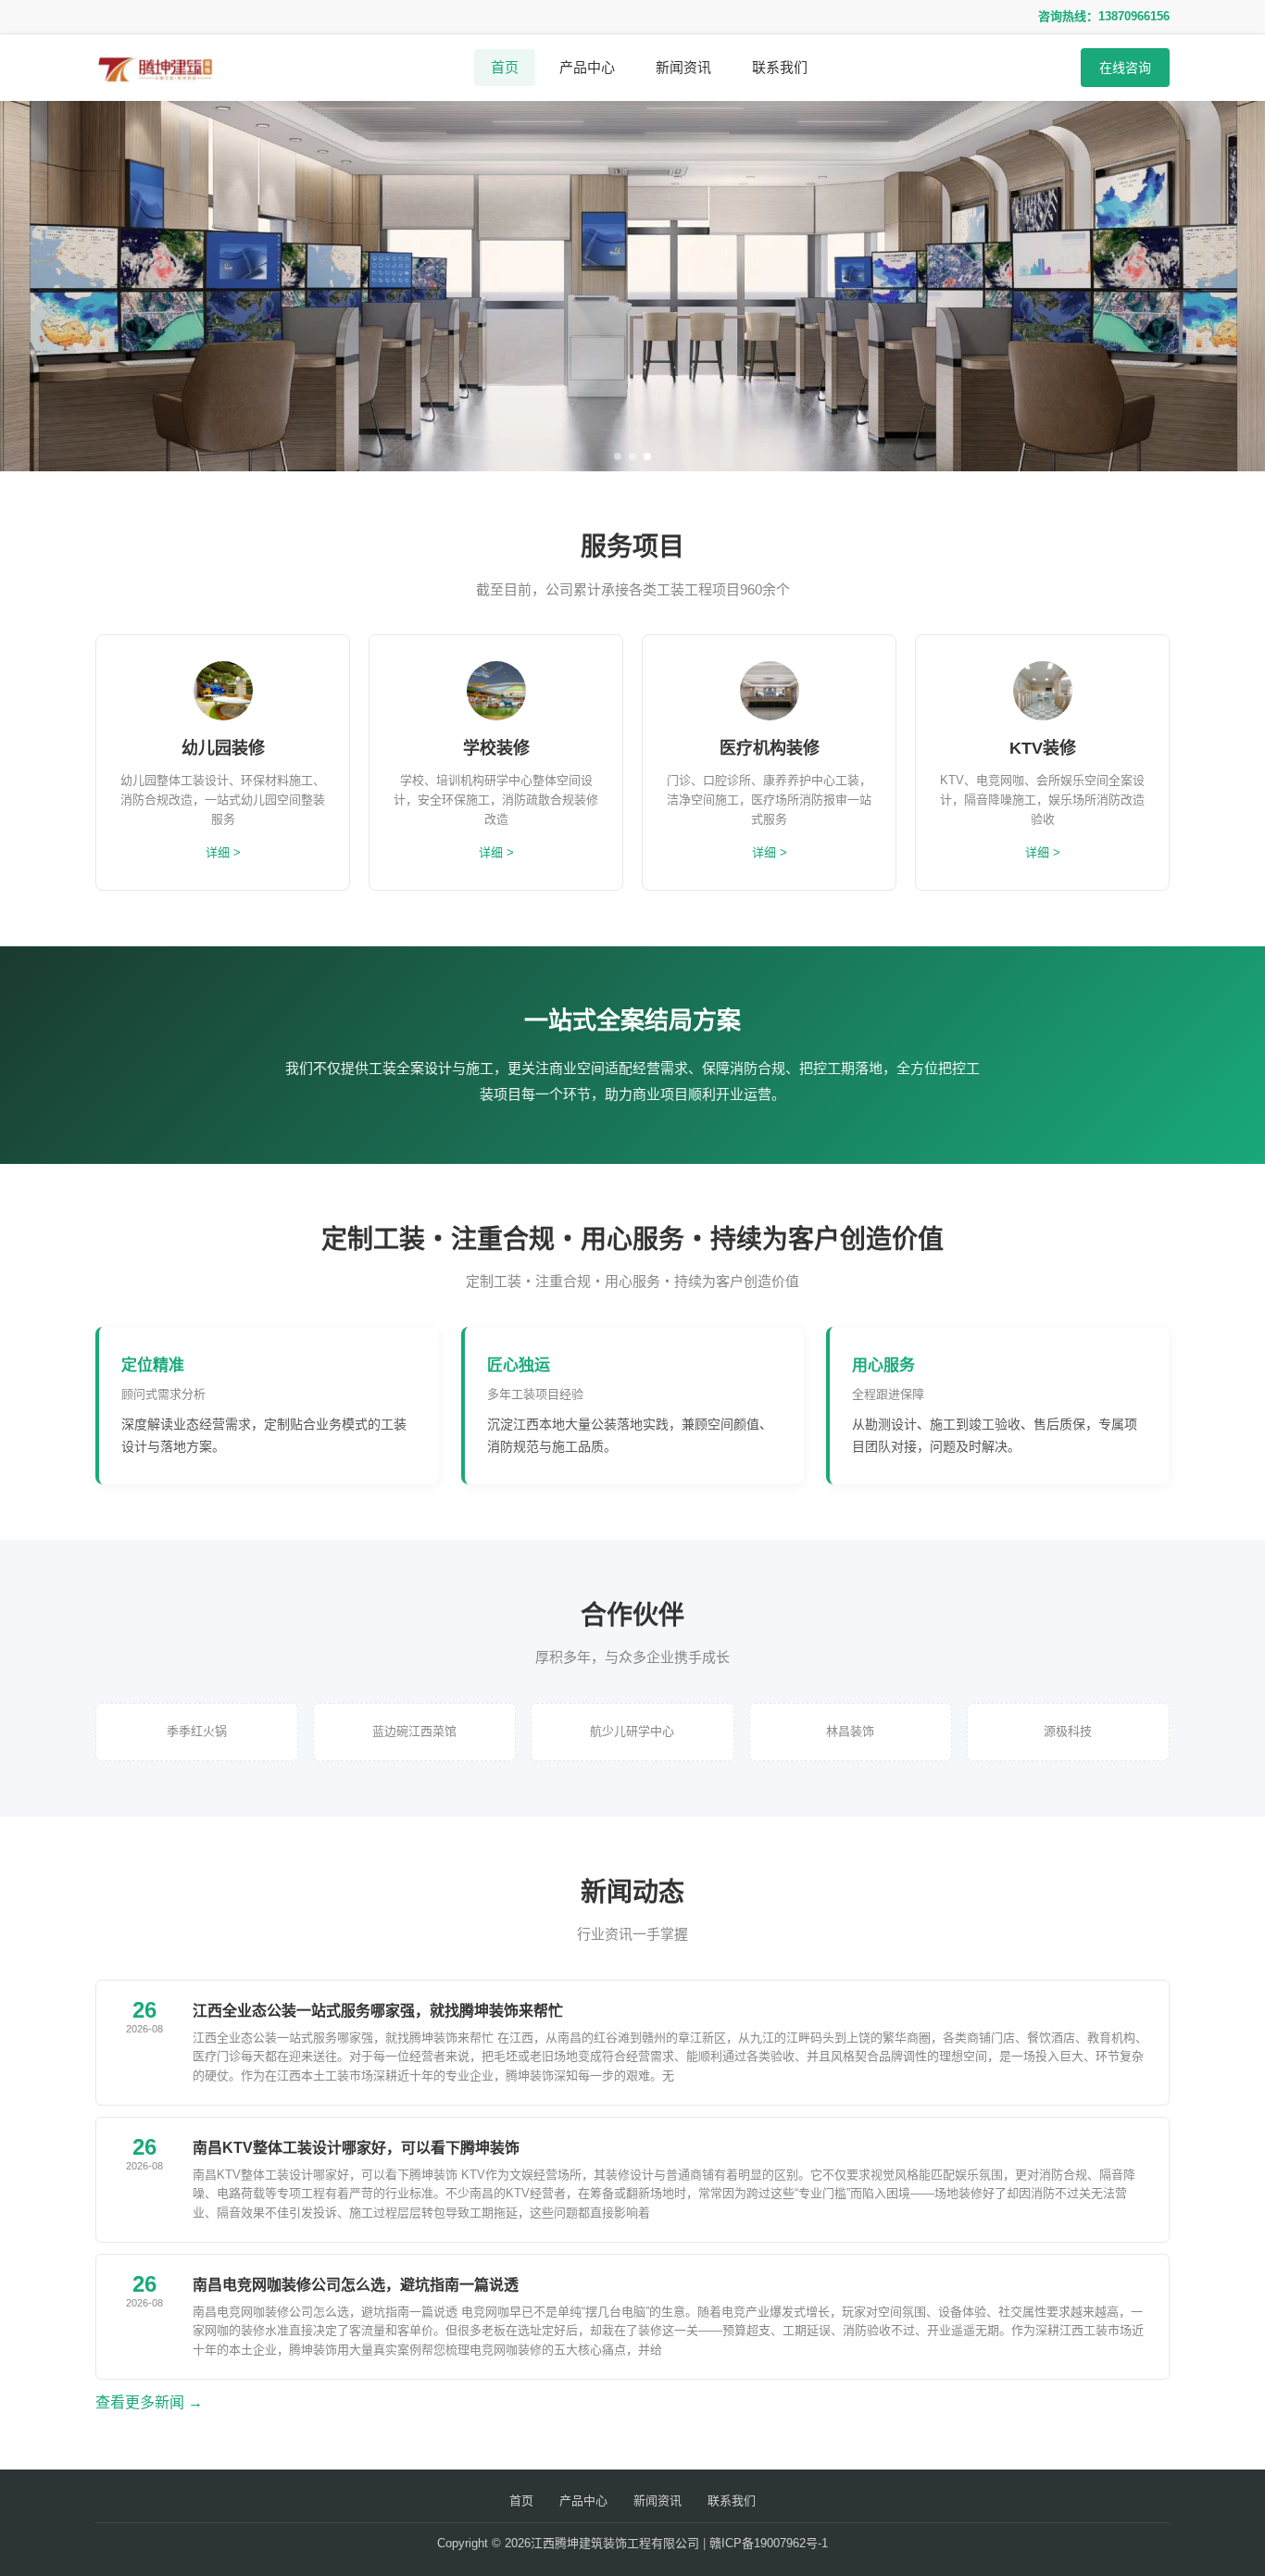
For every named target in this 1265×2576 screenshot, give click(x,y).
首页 (505, 67)
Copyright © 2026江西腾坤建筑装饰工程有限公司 (568, 2543)
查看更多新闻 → (149, 2402)
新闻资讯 (683, 67)
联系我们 (780, 67)
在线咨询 (1125, 68)
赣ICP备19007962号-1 (769, 2543)
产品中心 (587, 67)
